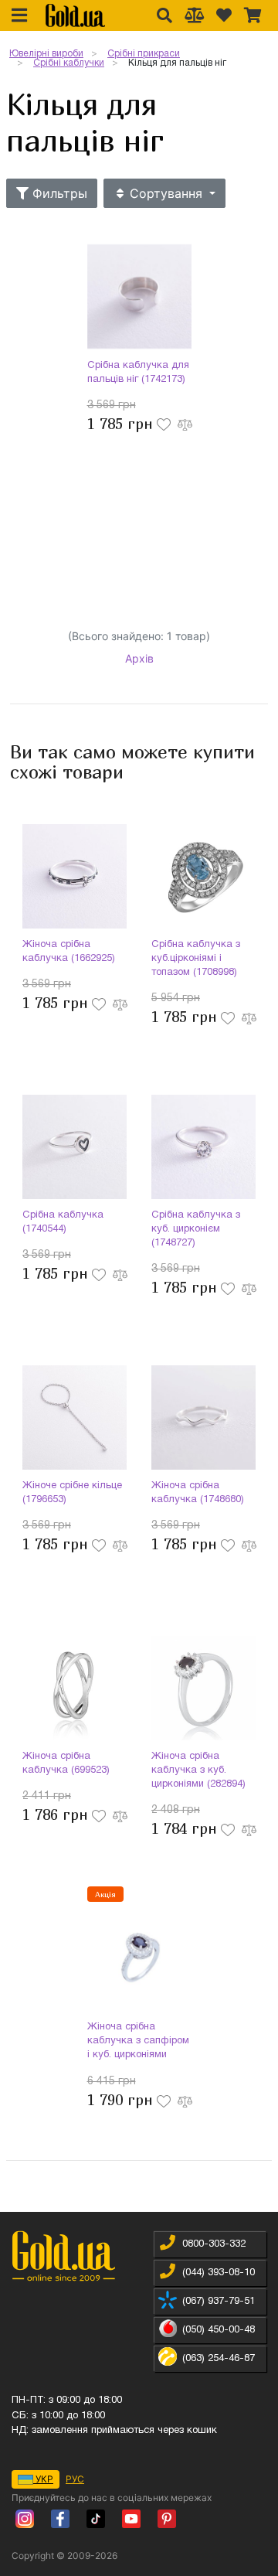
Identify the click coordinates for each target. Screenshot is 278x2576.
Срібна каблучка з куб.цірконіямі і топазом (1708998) (196, 959)
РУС (75, 2479)
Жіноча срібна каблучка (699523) (66, 1763)
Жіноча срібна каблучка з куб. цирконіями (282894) (198, 1770)
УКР (43, 2479)
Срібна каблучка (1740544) (63, 1222)
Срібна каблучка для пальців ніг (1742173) (138, 373)
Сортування (166, 193)
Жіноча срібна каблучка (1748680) (198, 1493)
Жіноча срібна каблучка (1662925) (69, 952)
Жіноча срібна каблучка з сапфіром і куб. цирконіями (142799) (138, 2043)
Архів (139, 658)
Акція (105, 1894)
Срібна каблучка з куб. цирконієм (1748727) (196, 1229)
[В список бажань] (165, 423)
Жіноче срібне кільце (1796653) (72, 1493)
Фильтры (58, 193)
